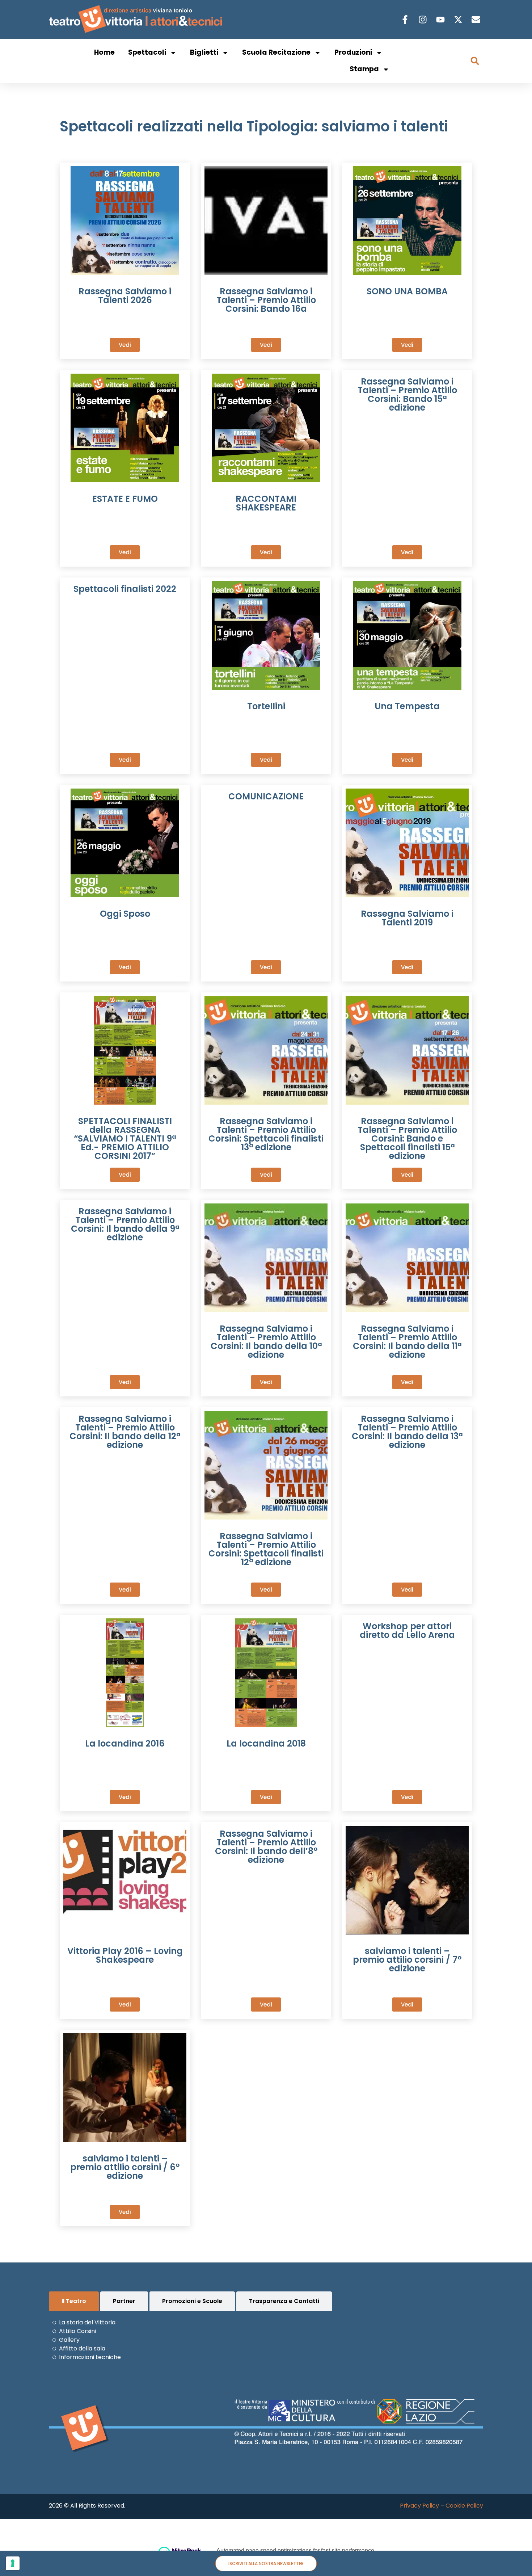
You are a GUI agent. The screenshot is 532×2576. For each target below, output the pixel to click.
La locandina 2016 (125, 1743)
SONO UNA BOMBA (407, 291)
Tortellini (266, 706)
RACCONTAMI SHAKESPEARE (266, 503)
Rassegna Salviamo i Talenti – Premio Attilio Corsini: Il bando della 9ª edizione (125, 1224)
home (104, 52)
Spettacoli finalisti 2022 (125, 589)
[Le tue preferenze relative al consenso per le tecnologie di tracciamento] (13, 2563)
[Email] (477, 20)
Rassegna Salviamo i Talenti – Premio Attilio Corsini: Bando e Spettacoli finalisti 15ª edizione (407, 1138)
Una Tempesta (407, 706)
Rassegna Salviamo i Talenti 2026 (125, 296)
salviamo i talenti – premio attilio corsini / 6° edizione (125, 2167)
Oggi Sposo (125, 914)
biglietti (204, 52)
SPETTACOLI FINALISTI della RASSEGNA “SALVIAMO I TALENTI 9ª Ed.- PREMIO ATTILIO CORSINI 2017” (125, 1138)
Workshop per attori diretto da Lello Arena (407, 1631)
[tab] (74, 2301)
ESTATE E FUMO (125, 499)
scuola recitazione (276, 52)
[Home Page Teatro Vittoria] (137, 19)
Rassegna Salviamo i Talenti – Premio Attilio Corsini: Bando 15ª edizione (407, 394)
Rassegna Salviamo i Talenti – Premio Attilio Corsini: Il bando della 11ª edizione (407, 1342)
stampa (364, 69)
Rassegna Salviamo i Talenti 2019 (407, 918)
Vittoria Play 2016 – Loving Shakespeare (125, 1955)
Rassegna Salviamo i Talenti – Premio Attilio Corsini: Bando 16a (266, 300)
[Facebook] (406, 20)
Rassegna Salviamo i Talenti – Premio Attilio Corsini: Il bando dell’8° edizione (266, 1847)
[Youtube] (441, 20)
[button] (475, 61)
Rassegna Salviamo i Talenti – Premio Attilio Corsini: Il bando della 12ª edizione (125, 1432)
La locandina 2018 (266, 1743)
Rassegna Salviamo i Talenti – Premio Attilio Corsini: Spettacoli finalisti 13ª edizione (266, 1134)
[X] (459, 20)
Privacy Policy (419, 2506)
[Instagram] (424, 20)
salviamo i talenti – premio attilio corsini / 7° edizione (407, 1960)
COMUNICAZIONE (266, 796)
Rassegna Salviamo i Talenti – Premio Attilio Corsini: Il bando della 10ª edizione (266, 1342)
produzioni (353, 52)
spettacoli (147, 52)
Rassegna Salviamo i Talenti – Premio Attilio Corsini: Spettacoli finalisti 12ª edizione (266, 1549)
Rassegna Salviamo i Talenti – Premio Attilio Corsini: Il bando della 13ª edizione (407, 1432)
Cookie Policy (464, 2506)
